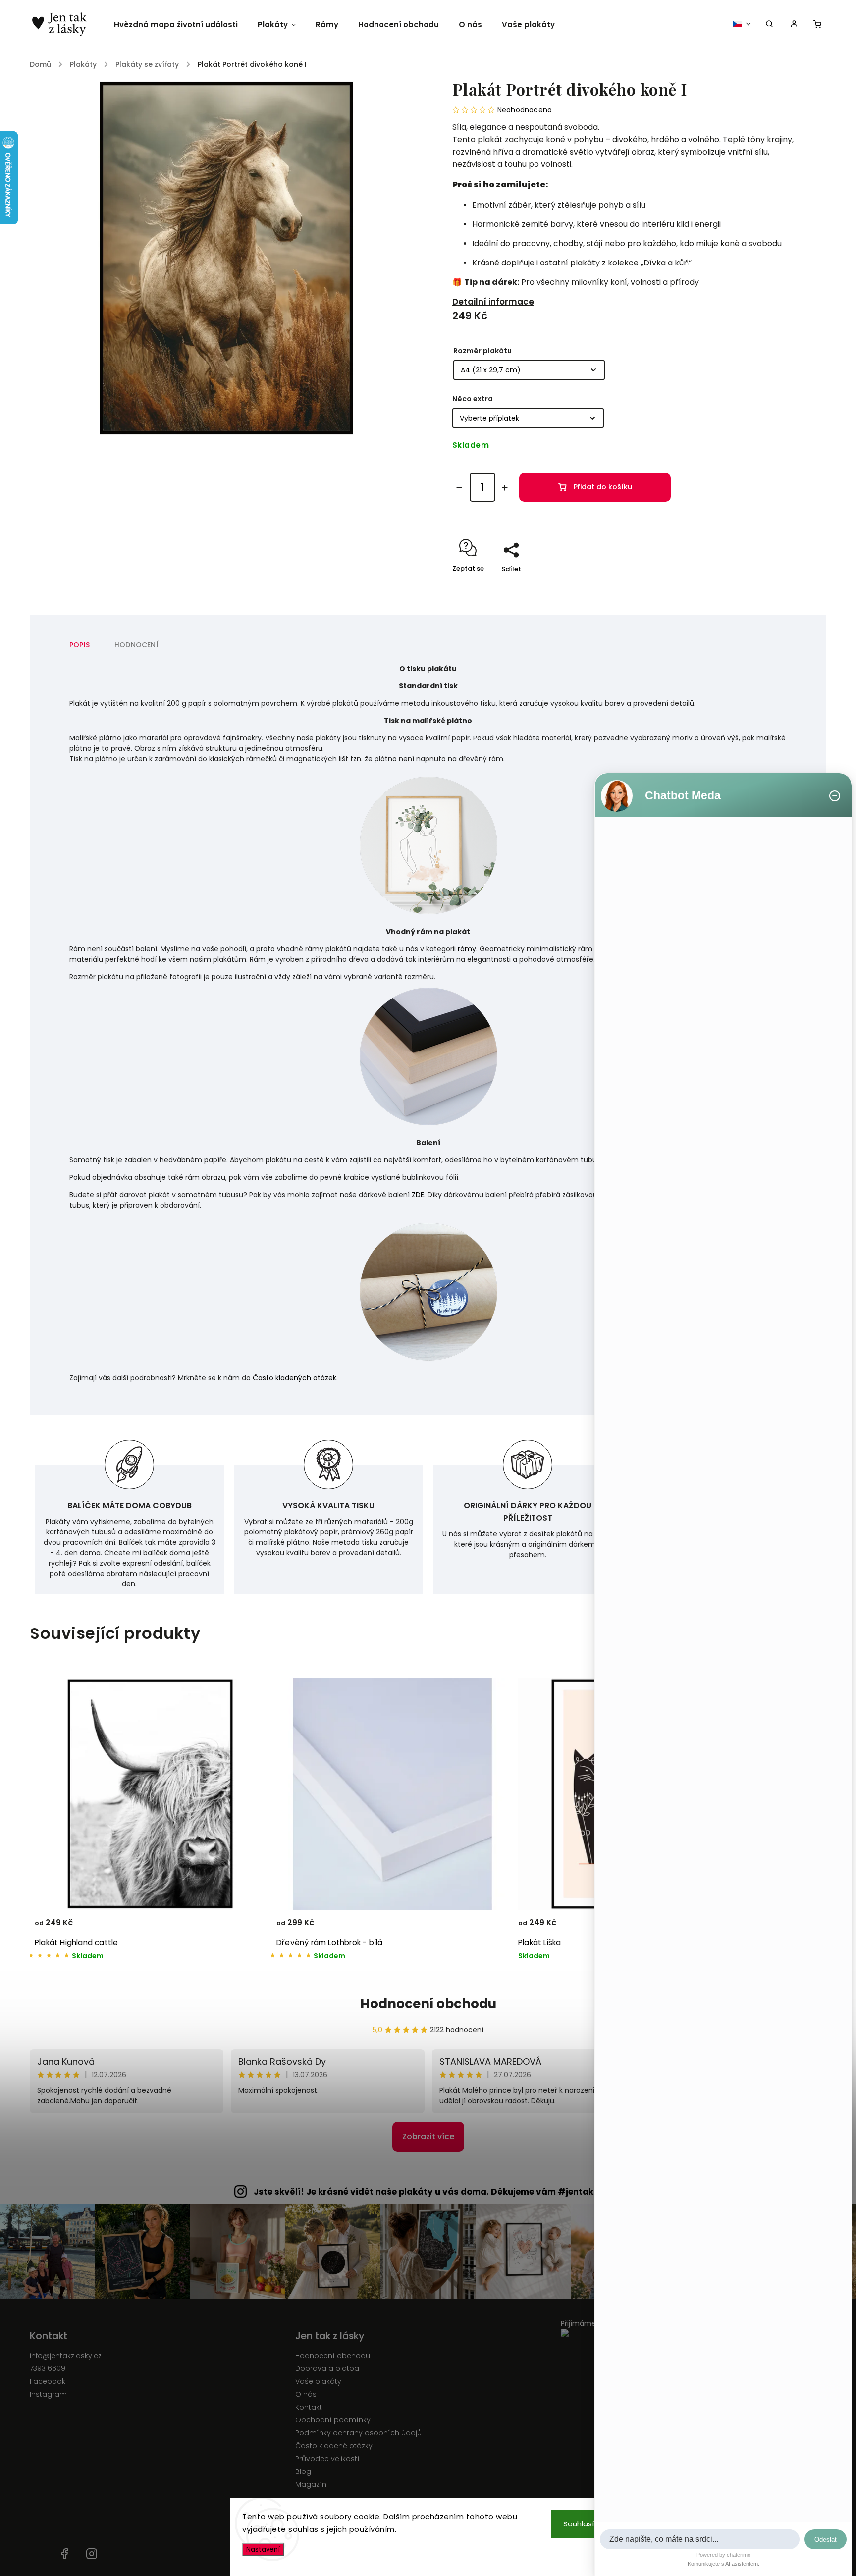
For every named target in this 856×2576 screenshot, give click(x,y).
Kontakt (309, 2407)
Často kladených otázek (294, 1378)
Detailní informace (493, 302)
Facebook (48, 2381)
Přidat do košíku (603, 487)
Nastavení (263, 2550)
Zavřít (774, 586)
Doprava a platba (327, 2368)
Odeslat (826, 2540)
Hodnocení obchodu (428, 2004)
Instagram (48, 2394)
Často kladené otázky (334, 2446)
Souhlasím (582, 2524)
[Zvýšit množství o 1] (505, 488)
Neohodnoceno (525, 110)
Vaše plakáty (318, 2381)
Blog (303, 2471)
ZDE (418, 1195)
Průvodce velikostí (327, 2459)
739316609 (48, 2368)
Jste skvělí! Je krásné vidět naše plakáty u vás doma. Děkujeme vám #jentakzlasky (438, 2192)
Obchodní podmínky (333, 2420)
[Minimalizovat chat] (835, 796)
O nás (306, 2394)
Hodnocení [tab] (136, 645)
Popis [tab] (80, 645)
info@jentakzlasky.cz (66, 2356)
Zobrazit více (428, 2136)
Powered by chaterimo (723, 2555)
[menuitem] (181, 25)
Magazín (311, 2484)
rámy (467, 949)
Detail (247, 1927)
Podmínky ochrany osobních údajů (358, 2433)
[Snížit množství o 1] (459, 488)
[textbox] (700, 2539)
